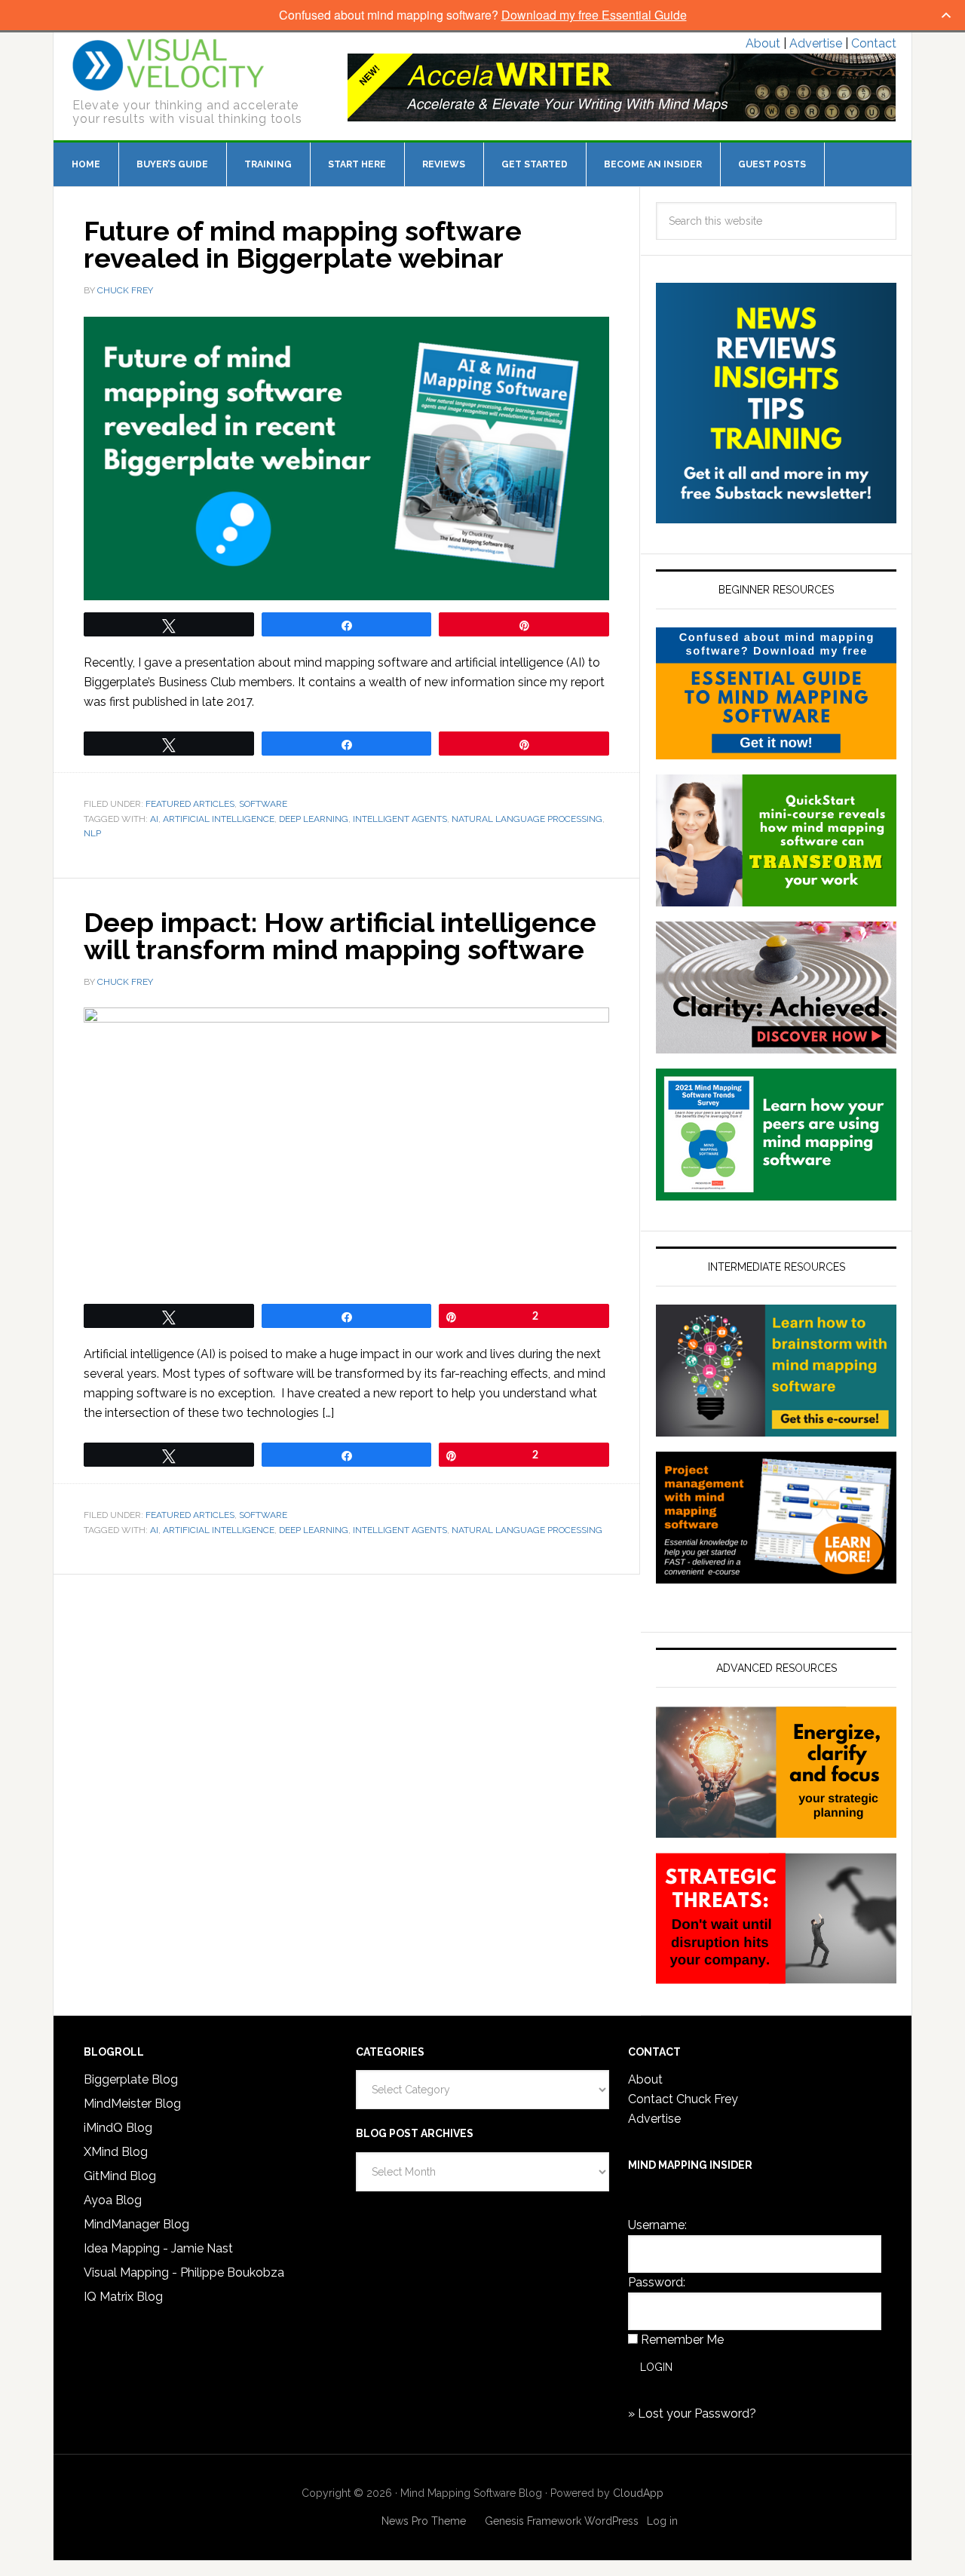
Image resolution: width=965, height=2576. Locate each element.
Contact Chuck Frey (683, 2099)
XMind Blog (116, 2152)
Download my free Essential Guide (594, 15)
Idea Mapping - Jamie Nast (158, 2248)
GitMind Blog (120, 2176)
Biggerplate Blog (131, 2079)
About (763, 43)
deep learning (314, 819)
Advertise (816, 43)
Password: (657, 2282)
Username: (657, 2225)
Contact (874, 43)
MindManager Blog (136, 2224)
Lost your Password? (697, 2413)
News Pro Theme (424, 2521)
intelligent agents (400, 819)
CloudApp (638, 2493)
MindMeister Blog (132, 2104)
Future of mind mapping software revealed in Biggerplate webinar (303, 244)
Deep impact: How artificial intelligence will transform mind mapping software (340, 936)
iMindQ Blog (118, 2128)
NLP (92, 833)
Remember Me (682, 2340)
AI (154, 819)
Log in (662, 2521)
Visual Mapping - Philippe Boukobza (184, 2272)
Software (263, 804)
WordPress (611, 2521)
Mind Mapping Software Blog (168, 65)
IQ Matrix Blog (123, 2297)
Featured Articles (190, 804)
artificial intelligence (219, 819)
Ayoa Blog (113, 2200)
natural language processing (527, 819)
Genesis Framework (533, 2521)
